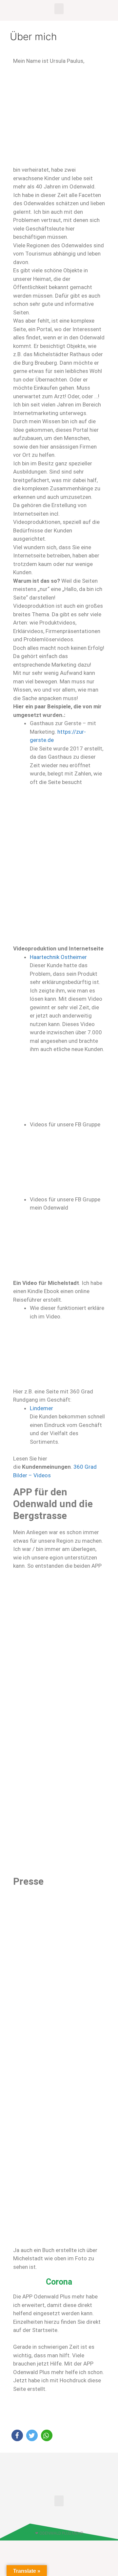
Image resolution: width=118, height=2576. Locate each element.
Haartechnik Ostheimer (58, 957)
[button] (59, 9)
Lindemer (41, 1408)
